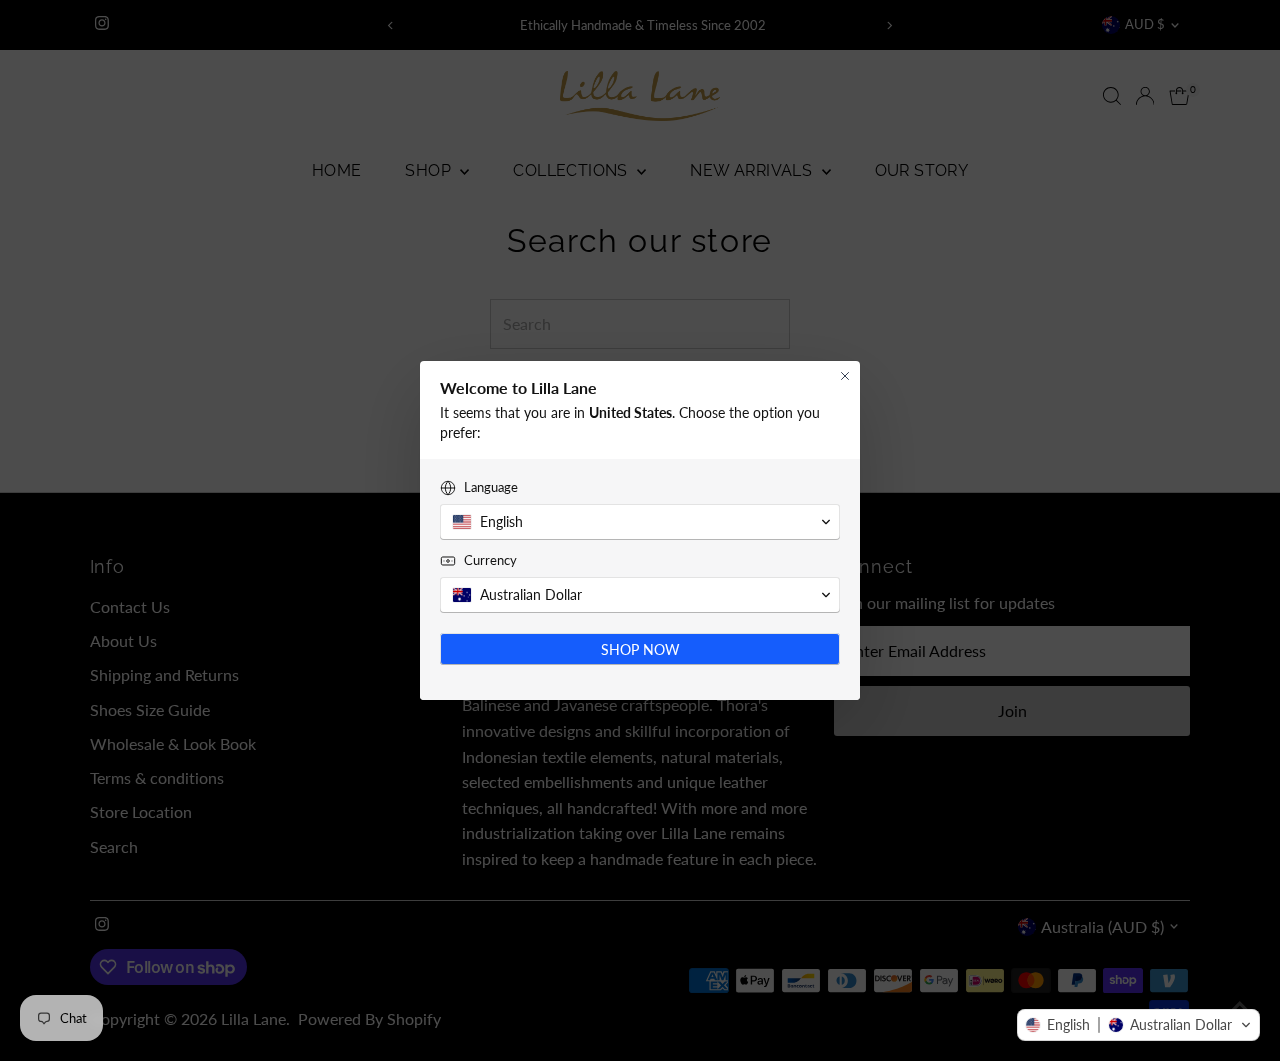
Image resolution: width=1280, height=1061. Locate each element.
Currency (490, 560)
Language (491, 487)
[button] (1138, 1025)
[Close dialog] (845, 376)
